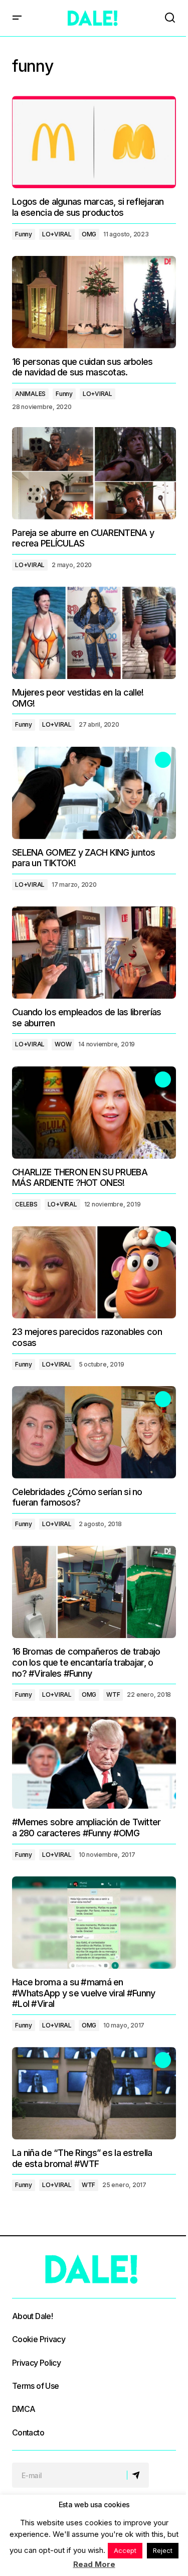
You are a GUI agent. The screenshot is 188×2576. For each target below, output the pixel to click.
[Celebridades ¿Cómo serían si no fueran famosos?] (94, 1432)
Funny (24, 234)
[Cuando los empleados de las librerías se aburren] (94, 953)
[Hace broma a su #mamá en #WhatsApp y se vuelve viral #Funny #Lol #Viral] (94, 1923)
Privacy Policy (36, 2363)
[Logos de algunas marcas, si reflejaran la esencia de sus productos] (94, 142)
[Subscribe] (138, 2475)
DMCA (24, 2409)
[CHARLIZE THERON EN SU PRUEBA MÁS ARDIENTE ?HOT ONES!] (94, 1113)
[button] (17, 18)
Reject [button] (163, 2550)
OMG (89, 234)
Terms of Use (35, 2386)
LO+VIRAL (57, 234)
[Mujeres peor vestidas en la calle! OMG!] (94, 633)
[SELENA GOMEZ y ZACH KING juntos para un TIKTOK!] (94, 793)
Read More (94, 2564)
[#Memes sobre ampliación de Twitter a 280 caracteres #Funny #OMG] (94, 1763)
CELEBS (26, 1204)
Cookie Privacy (39, 2339)
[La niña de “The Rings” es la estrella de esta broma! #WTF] (94, 2093)
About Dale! (32, 2316)
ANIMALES (30, 394)
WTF (113, 1694)
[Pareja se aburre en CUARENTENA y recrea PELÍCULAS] (94, 473)
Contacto (28, 2432)
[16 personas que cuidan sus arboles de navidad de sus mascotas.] (94, 302)
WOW (63, 1044)
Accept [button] (125, 2550)
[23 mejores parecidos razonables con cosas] (94, 1272)
